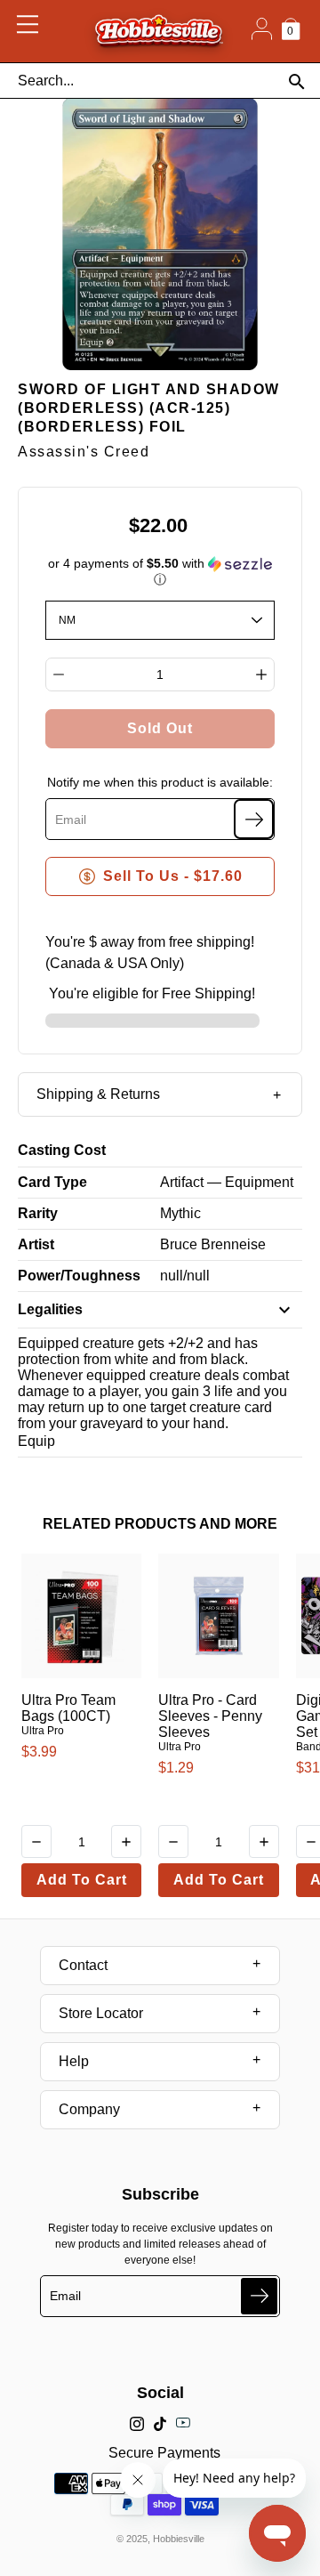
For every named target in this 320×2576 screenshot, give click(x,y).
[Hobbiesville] (159, 31)
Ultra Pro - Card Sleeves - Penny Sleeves (210, 1716)
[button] (160, 572)
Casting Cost (62, 1150)
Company (89, 2109)
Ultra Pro (43, 1731)
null (172, 1276)
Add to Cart (82, 1880)
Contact (83, 1965)
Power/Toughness (79, 1276)
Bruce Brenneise (213, 1244)
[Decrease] (59, 674)
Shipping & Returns (98, 1094)
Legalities (50, 1309)
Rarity (38, 1213)
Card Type (52, 1182)
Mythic (180, 1213)
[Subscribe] (254, 819)
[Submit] (259, 2296)
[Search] (296, 81)
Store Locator (101, 2013)
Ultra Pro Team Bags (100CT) (68, 1708)
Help (74, 2061)
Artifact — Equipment (227, 1182)
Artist (36, 1244)
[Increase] (261, 674)
